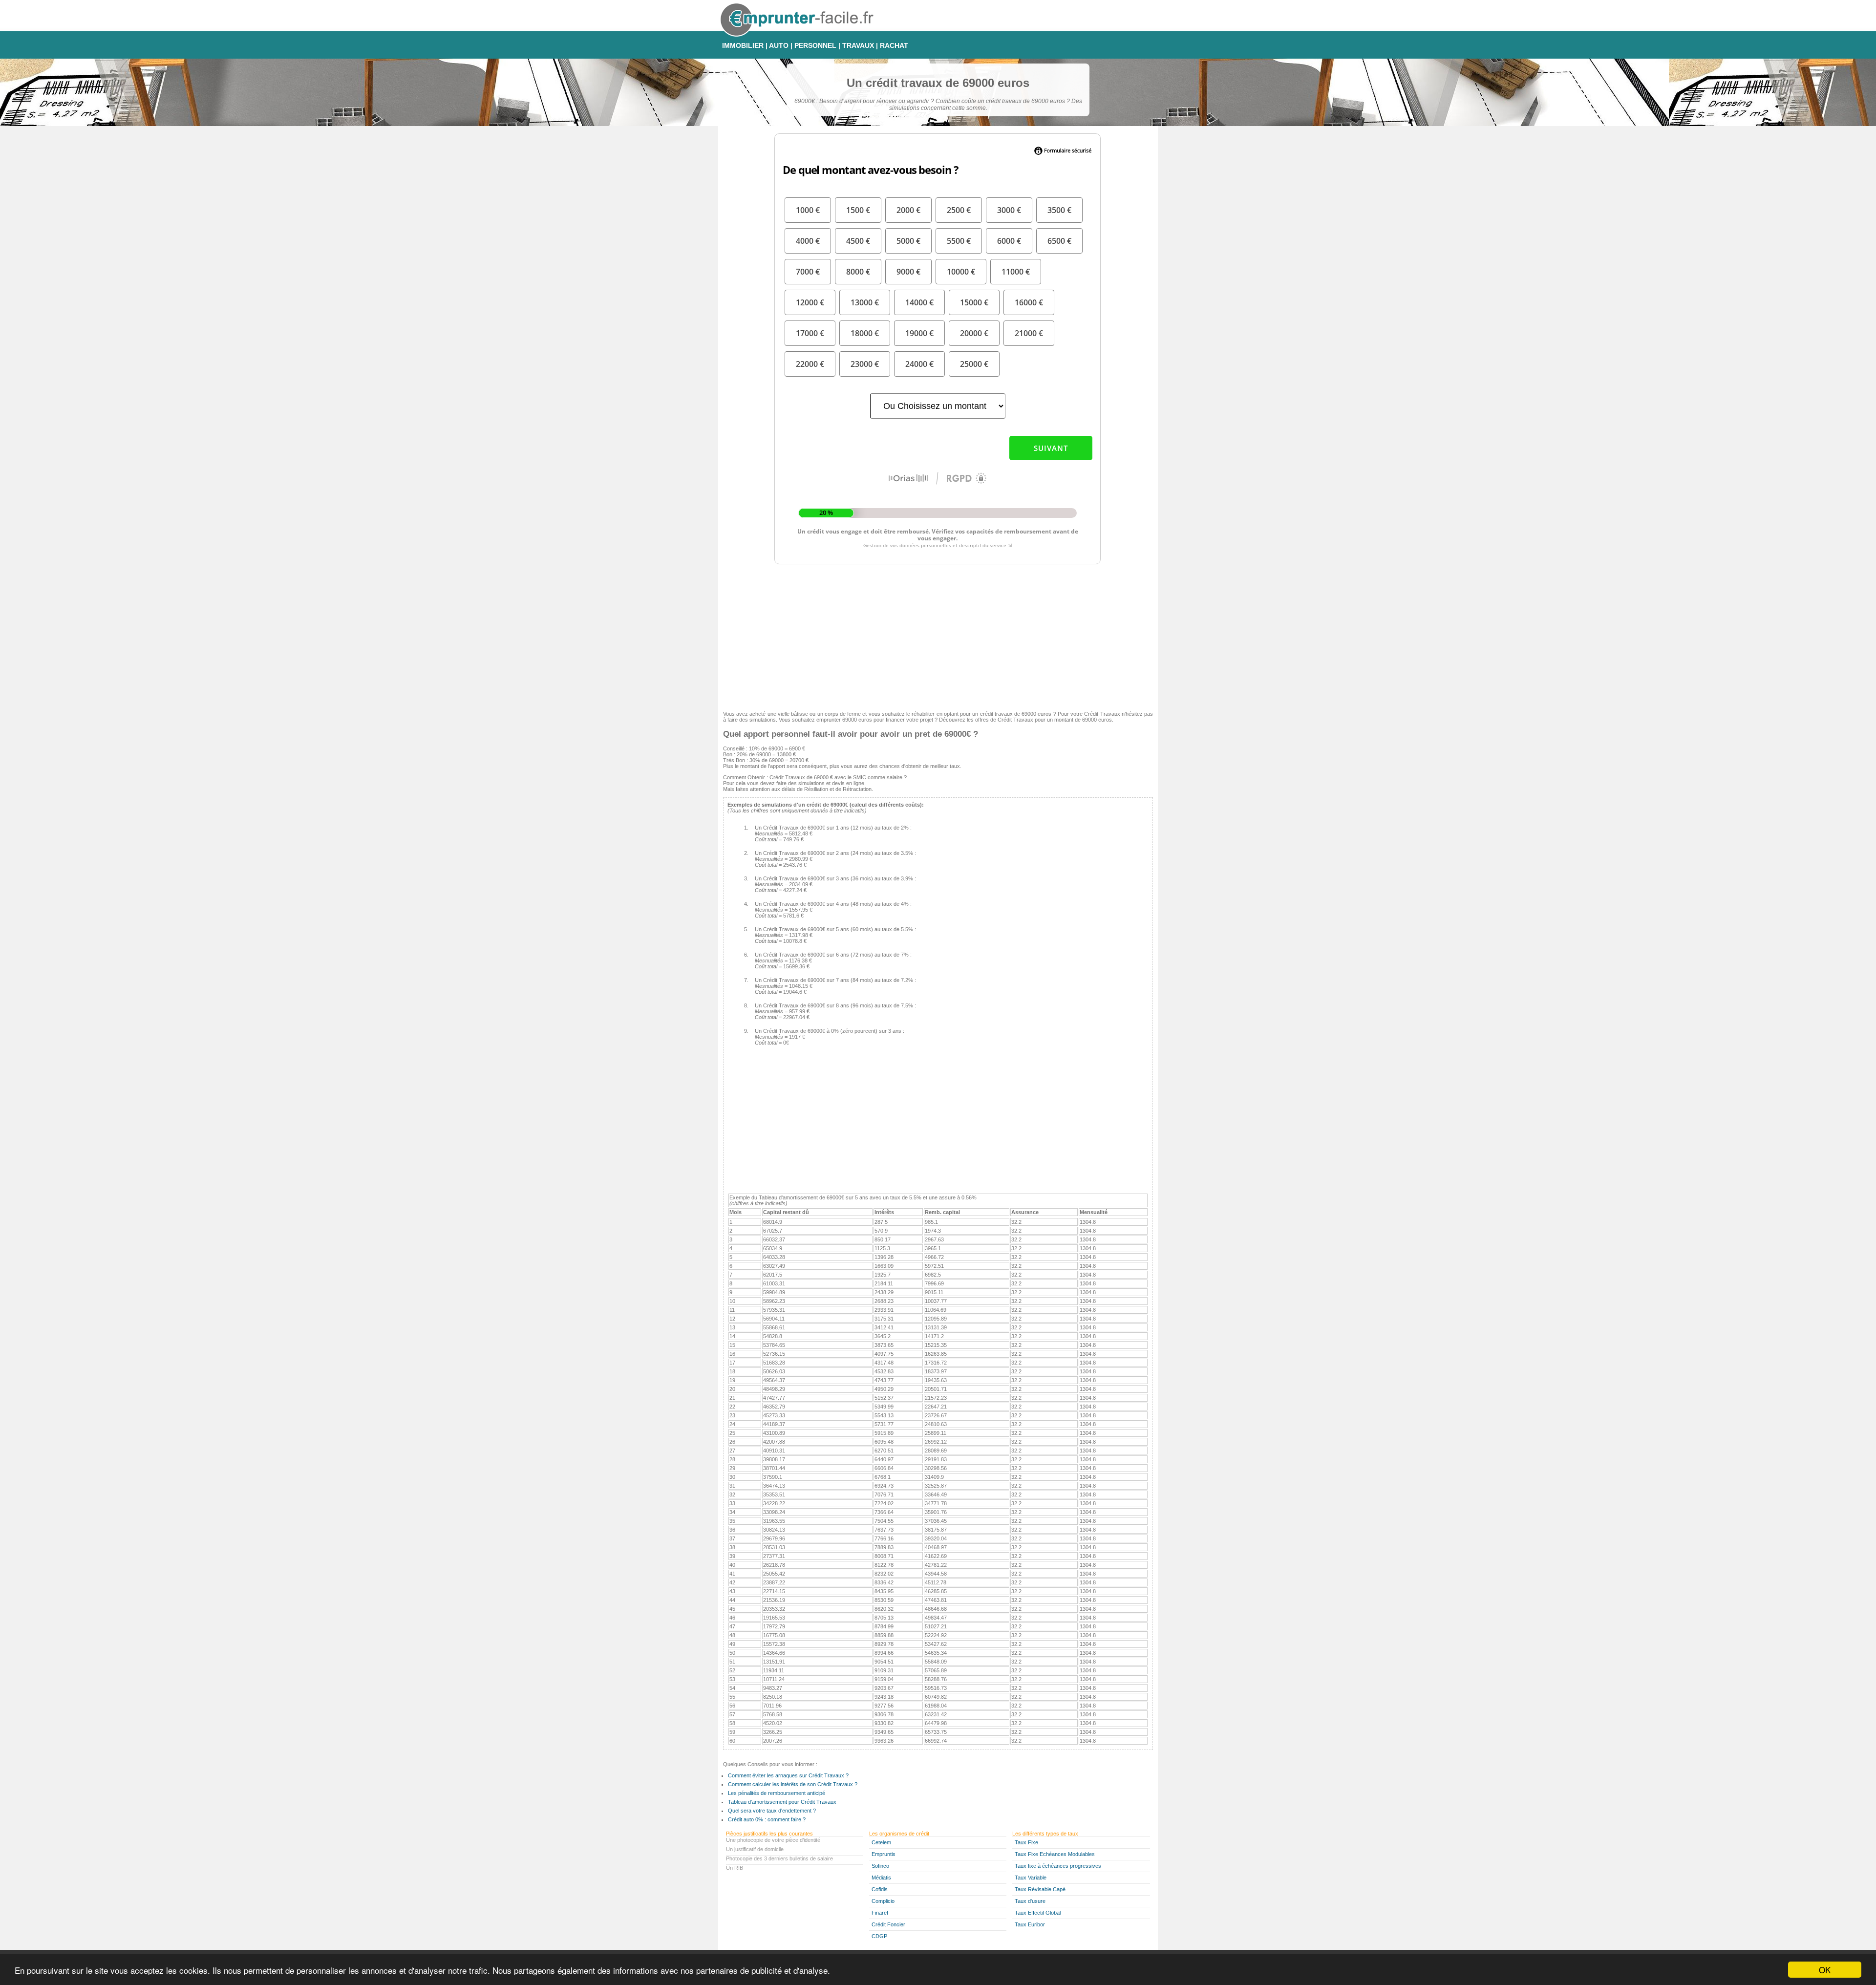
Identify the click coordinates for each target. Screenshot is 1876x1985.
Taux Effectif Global (1038, 1913)
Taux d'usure (1030, 1901)
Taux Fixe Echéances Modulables (1055, 1854)
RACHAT (894, 45)
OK (1825, 1970)
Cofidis (880, 1889)
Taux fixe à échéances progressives (1058, 1866)
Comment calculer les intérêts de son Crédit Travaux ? (793, 1784)
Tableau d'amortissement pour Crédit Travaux (782, 1802)
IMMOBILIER (743, 45)
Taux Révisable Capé (1040, 1889)
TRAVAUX (858, 45)
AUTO (779, 45)
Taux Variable (1031, 1878)
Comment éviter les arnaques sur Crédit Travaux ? (788, 1775)
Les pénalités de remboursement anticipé (777, 1793)
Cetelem (881, 1842)
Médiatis (881, 1878)
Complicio (883, 1901)
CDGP (879, 1936)
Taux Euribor (1030, 1924)
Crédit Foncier (888, 1924)
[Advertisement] (938, 635)
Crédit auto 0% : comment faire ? (767, 1819)
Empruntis (884, 1854)
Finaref (880, 1913)
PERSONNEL (815, 45)
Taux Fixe (1026, 1842)
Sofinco (880, 1866)
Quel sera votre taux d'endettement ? (772, 1811)
